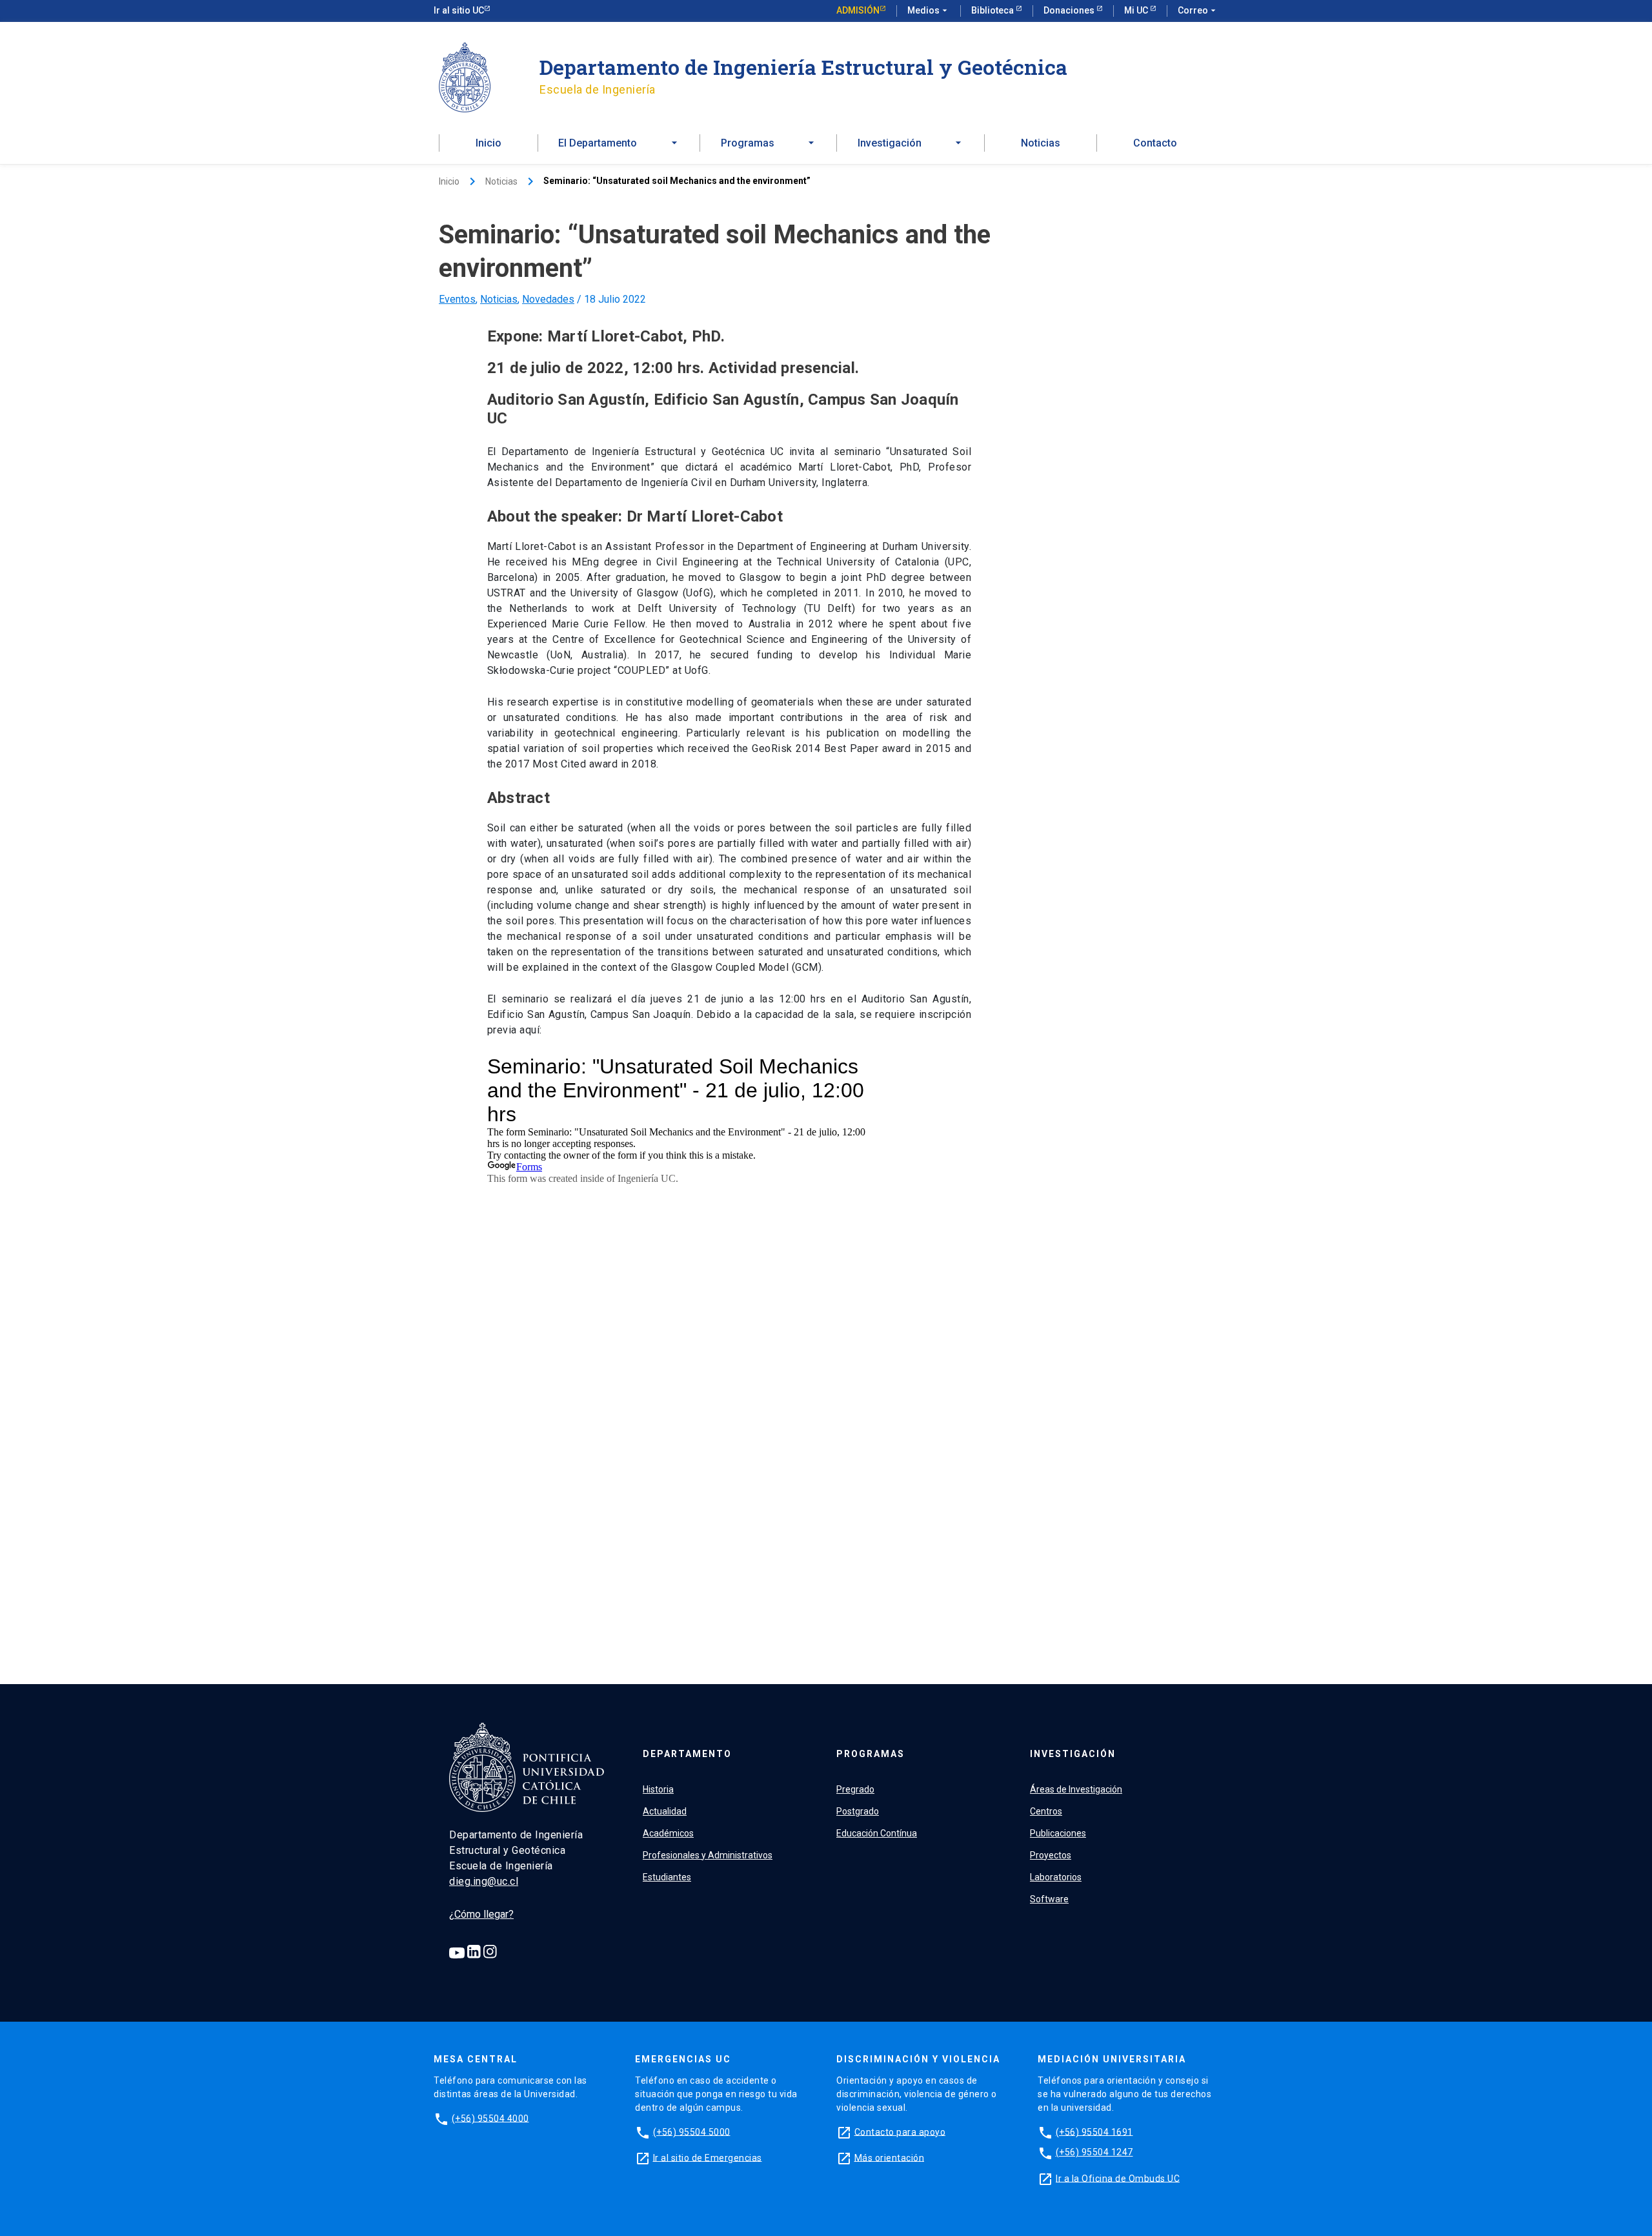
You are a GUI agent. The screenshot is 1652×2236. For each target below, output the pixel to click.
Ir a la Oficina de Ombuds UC (1118, 2178)
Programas (871, 1754)
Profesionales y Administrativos (708, 1855)
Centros (1046, 1811)
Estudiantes (667, 1877)
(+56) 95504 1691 (1094, 2131)
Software (1049, 1899)
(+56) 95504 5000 (692, 2131)
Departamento (687, 1754)
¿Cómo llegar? (481, 1914)
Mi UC (1137, 10)
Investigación (1073, 1754)
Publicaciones (1058, 1833)
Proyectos (1051, 1855)
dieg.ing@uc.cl (484, 1881)
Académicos (668, 1833)
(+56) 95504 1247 (1094, 2152)
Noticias (1041, 143)
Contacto (1155, 143)
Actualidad (665, 1811)
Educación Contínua (877, 1833)
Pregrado (855, 1789)
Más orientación (890, 2157)
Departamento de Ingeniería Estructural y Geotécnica (803, 67)
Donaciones (1070, 10)
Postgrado (858, 1811)
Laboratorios (1056, 1877)
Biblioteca (993, 10)
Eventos (457, 299)
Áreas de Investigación (1076, 1789)
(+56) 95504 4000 (490, 2118)
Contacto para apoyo (900, 2131)
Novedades (548, 299)
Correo (1198, 10)
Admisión (858, 10)
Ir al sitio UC (459, 10)
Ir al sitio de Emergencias (708, 2157)
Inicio (489, 143)
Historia (658, 1789)
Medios (929, 10)
